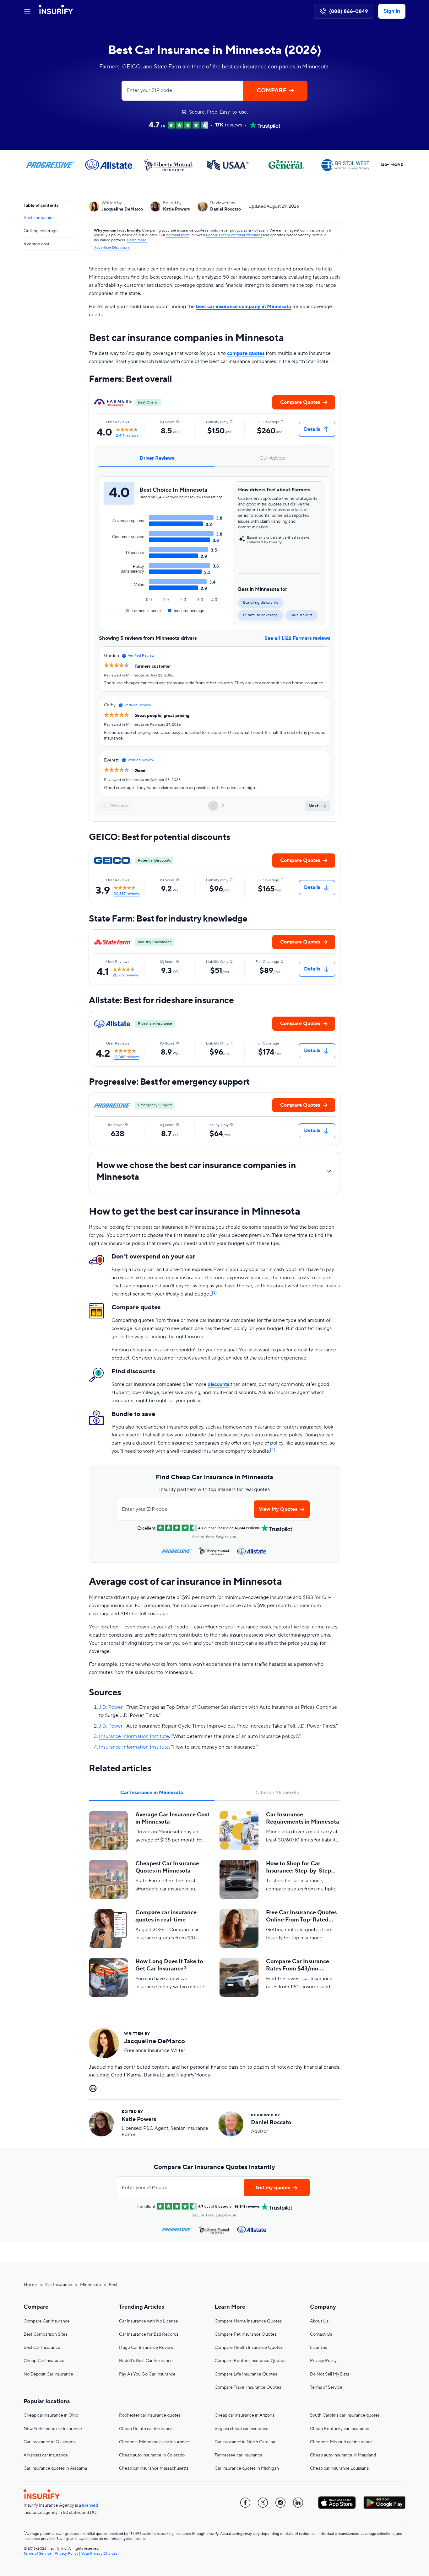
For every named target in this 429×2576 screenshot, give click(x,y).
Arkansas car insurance (46, 2455)
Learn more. (137, 240)
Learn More (230, 2307)
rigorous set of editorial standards (234, 235)
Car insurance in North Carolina (245, 2442)
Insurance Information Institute (134, 1736)
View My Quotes (278, 1509)
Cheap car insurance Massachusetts (154, 2468)
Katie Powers (176, 209)
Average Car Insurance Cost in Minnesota (172, 1818)
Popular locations (47, 2401)
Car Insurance (59, 2285)
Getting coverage (41, 231)
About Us (319, 2321)
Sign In (392, 11)
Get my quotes (273, 2188)
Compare (36, 2307)
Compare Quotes (300, 402)
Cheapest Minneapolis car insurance (154, 2442)
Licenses (318, 2348)
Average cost (36, 244)
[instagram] (280, 2503)
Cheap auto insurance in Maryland (343, 2455)
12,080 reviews (127, 1057)
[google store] (384, 2503)
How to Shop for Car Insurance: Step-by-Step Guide (299, 1867)
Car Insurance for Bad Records (149, 2334)
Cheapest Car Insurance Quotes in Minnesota (167, 1867)
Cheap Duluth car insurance (146, 2429)
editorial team (178, 235)
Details (312, 429)
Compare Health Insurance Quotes (249, 2348)
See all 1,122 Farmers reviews (297, 638)
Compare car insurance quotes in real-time (166, 1916)
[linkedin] (298, 2503)
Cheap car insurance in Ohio (51, 2415)
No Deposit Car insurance (48, 2374)
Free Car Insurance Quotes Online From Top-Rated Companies (301, 1916)
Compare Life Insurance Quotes (246, 2374)
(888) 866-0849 (349, 11)
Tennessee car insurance (238, 2455)
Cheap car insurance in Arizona (244, 2415)
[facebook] (245, 2503)
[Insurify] (56, 11)
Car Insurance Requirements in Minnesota (303, 1818)
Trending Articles (141, 2307)
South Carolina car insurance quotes (345, 2415)
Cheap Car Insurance (44, 2361)
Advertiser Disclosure (112, 248)
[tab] (157, 458)
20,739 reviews (126, 975)
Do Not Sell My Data (330, 2374)
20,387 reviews (127, 894)
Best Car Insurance (42, 2348)
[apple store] (337, 2503)
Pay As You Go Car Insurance (147, 2374)
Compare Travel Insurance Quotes (248, 2387)
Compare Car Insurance (47, 2321)
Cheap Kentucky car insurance (340, 2429)
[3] (214, 1293)
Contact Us (321, 2334)
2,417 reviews (127, 436)
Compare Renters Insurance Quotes (250, 2361)
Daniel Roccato (225, 209)
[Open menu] (27, 11)
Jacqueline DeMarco (122, 209)
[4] (272, 1450)
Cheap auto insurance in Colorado (152, 2455)
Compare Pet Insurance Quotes (245, 2334)
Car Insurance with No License (149, 2321)
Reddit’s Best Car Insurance (146, 2361)
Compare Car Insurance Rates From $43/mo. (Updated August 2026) (298, 1965)
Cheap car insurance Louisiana (339, 2468)
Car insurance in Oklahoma (50, 2442)
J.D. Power (111, 1707)
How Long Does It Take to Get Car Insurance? (169, 1965)
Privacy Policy (323, 2361)
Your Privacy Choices (99, 2554)
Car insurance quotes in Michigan (247, 2468)
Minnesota (90, 2285)
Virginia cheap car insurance (242, 2429)
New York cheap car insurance (53, 2429)
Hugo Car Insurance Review (146, 2348)
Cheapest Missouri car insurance (341, 2442)
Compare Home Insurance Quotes (248, 2321)
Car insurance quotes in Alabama (55, 2468)
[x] (263, 2503)
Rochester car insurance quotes (150, 2415)
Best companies (39, 217)
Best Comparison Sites (45, 2334)
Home (30, 2285)
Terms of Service (326, 2387)
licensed (90, 2505)
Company (323, 2307)
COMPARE (272, 91)
